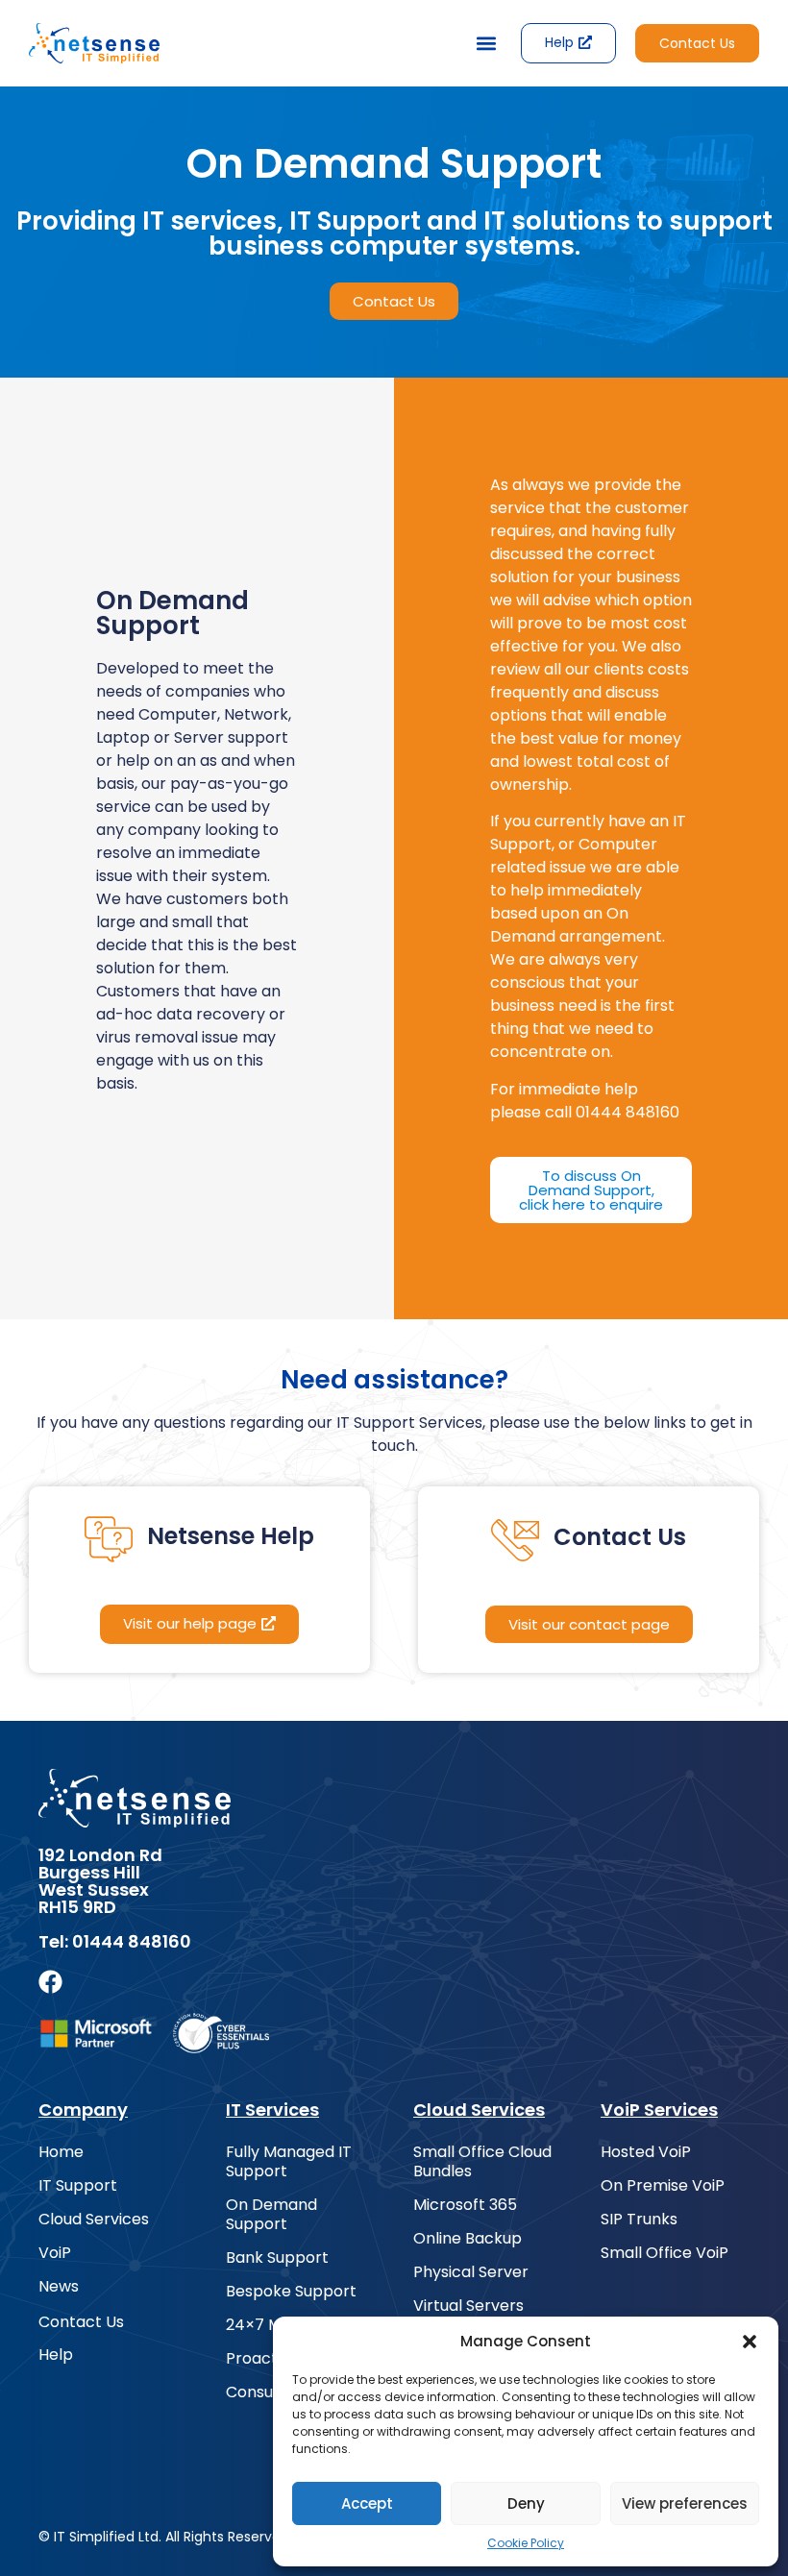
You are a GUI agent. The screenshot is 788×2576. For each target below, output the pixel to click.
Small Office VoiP (665, 2253)
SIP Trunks (639, 2220)
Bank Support (277, 2258)
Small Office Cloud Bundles (482, 2162)
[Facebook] (50, 1982)
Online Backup (468, 2239)
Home (61, 2152)
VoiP (55, 2253)
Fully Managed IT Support (289, 2162)
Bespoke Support (291, 2292)
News (59, 2287)
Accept (367, 2503)
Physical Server (471, 2272)
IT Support (78, 2186)
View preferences (685, 2503)
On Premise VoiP (663, 2186)
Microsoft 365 (465, 2205)
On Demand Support (271, 2215)
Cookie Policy (526, 2543)
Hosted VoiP (646, 2152)
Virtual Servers (468, 2306)
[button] (750, 2342)
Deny (526, 2503)
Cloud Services (94, 2220)
